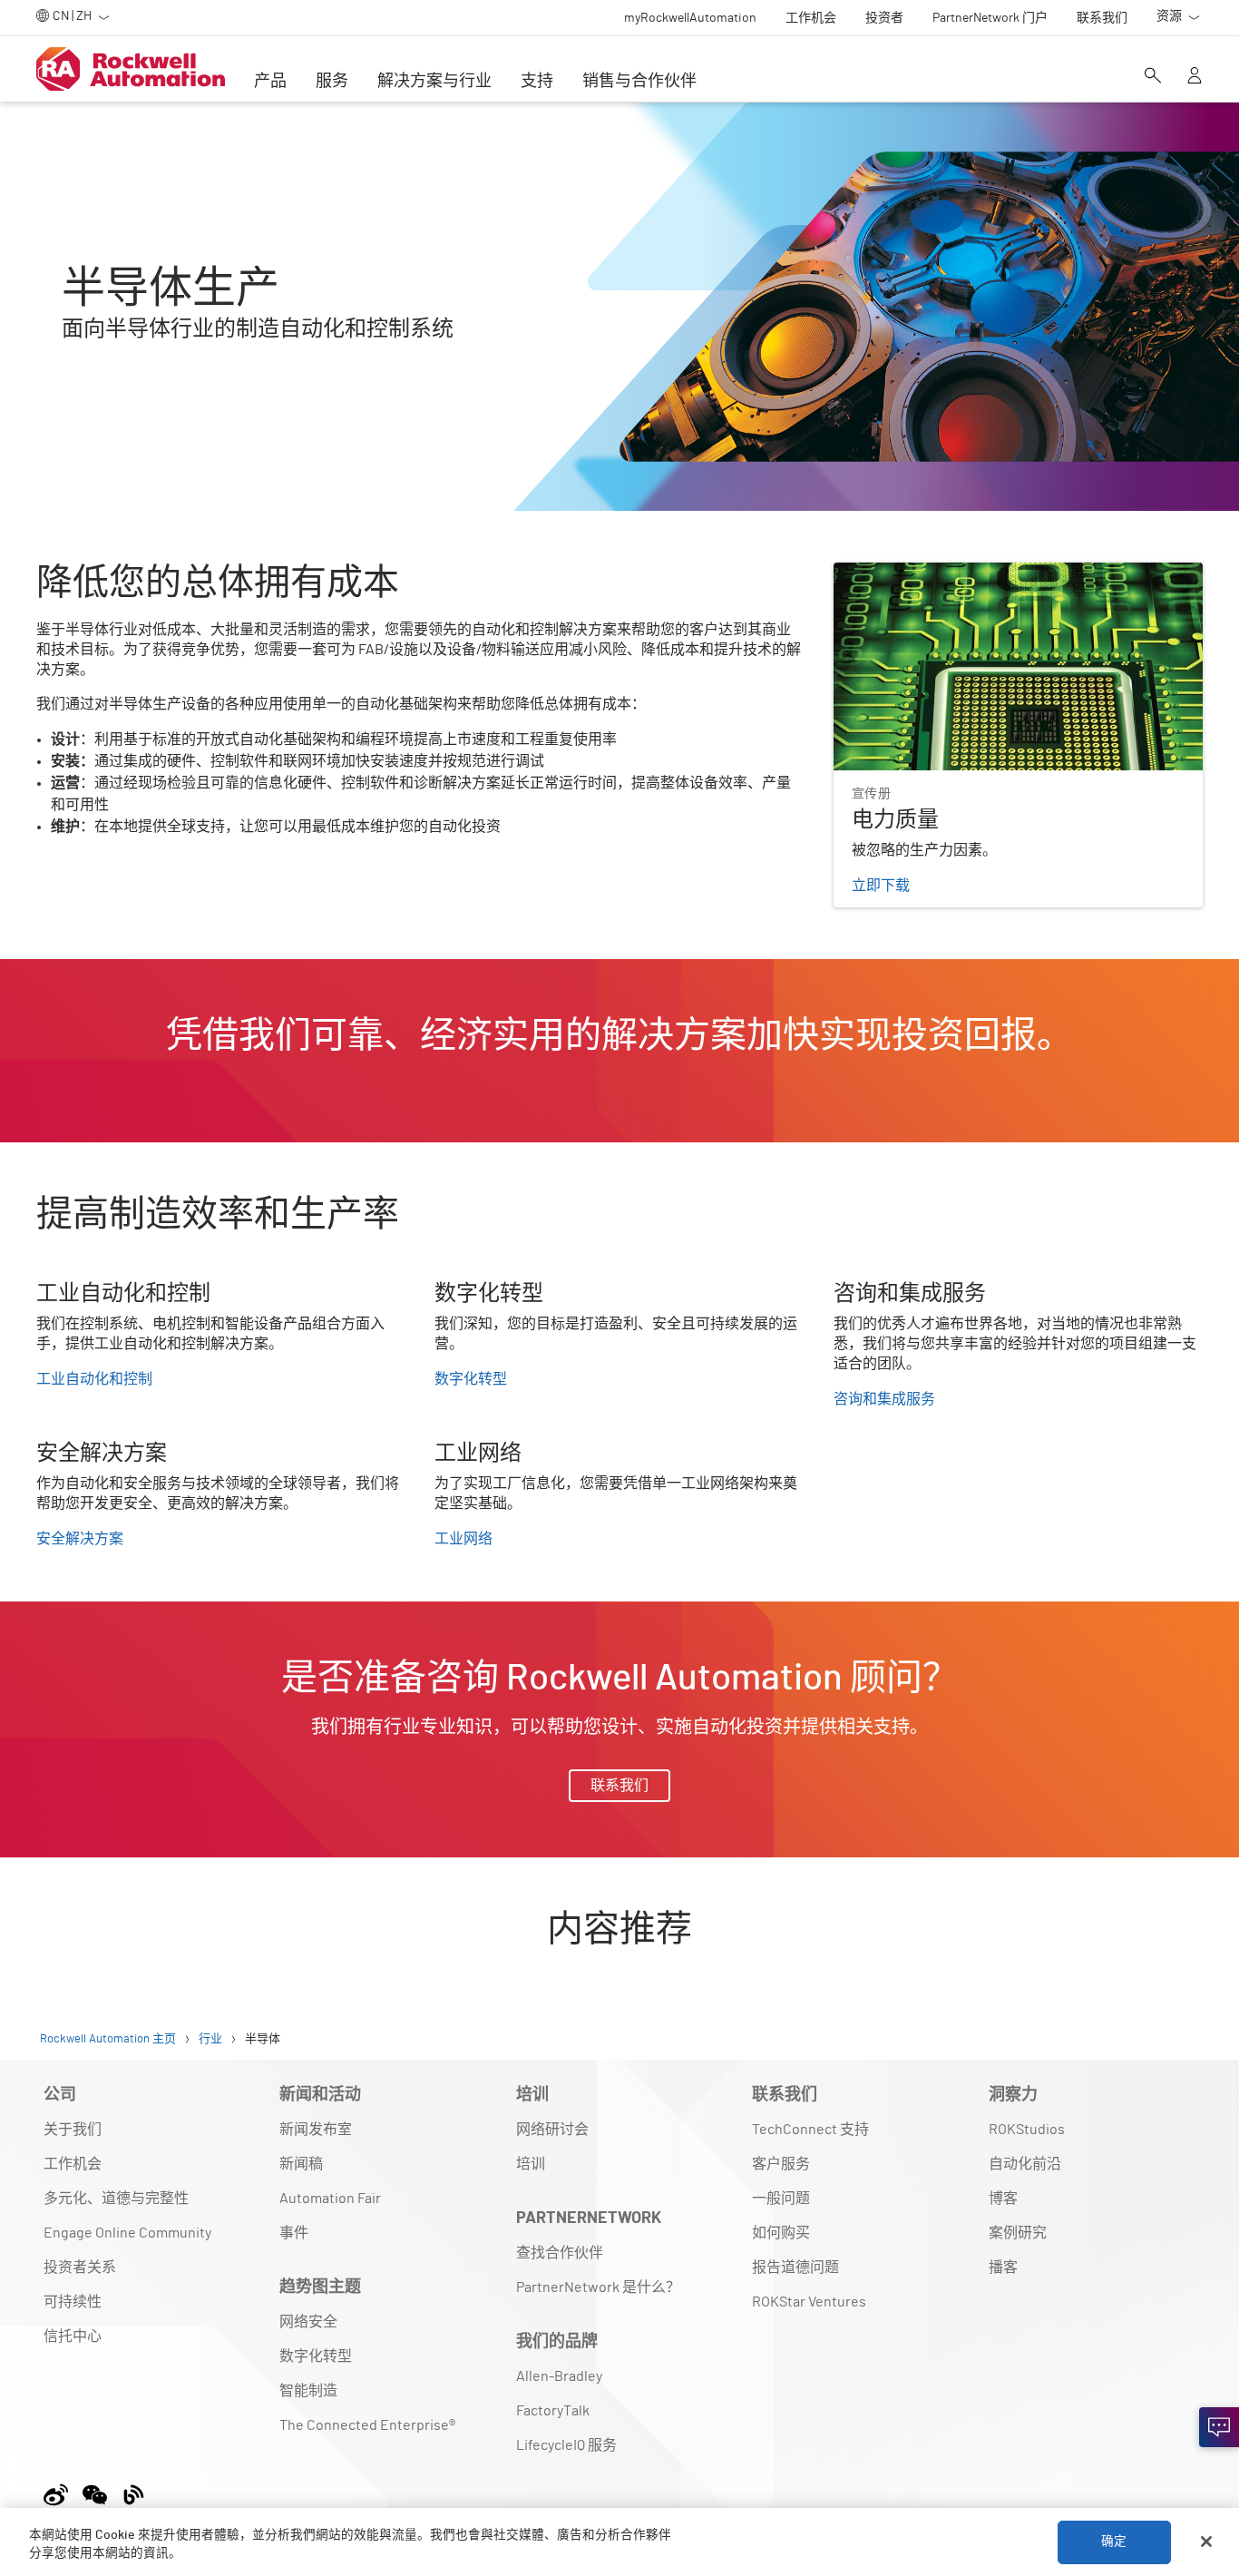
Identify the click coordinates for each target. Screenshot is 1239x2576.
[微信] (95, 2492)
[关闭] (1206, 2542)
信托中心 (73, 2336)
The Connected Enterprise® (367, 2425)
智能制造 (308, 2391)
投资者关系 (80, 2267)
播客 (1003, 2267)
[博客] (134, 2492)
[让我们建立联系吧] (1219, 2427)
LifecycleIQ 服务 (566, 2445)
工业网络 (463, 1539)
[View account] (1195, 77)
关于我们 (73, 2130)
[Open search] (1153, 77)
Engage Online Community (127, 2233)
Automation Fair (330, 2199)
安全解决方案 (80, 1539)
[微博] (59, 2492)
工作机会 (73, 2164)
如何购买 (781, 2233)
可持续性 (73, 2302)
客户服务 (781, 2164)
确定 (1114, 2542)
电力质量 (863, 573)
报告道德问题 (795, 2267)
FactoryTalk (553, 2411)
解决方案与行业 (434, 82)
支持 (537, 82)
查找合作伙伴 (560, 2253)
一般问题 (781, 2199)
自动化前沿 (1025, 2164)
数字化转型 (471, 1379)
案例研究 (1018, 2233)
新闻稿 (301, 2164)
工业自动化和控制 (94, 1379)
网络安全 (308, 2322)
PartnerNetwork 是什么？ (598, 2287)
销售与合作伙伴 (639, 82)
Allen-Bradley (559, 2376)
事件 (294, 2233)
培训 (531, 2164)
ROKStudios (1027, 2130)
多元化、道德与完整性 (116, 2199)
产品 (270, 82)
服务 (332, 82)
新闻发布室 (316, 2130)
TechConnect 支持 (810, 2130)
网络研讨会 (552, 2130)
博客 (1003, 2199)
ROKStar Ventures (809, 2302)
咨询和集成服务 (884, 1399)
